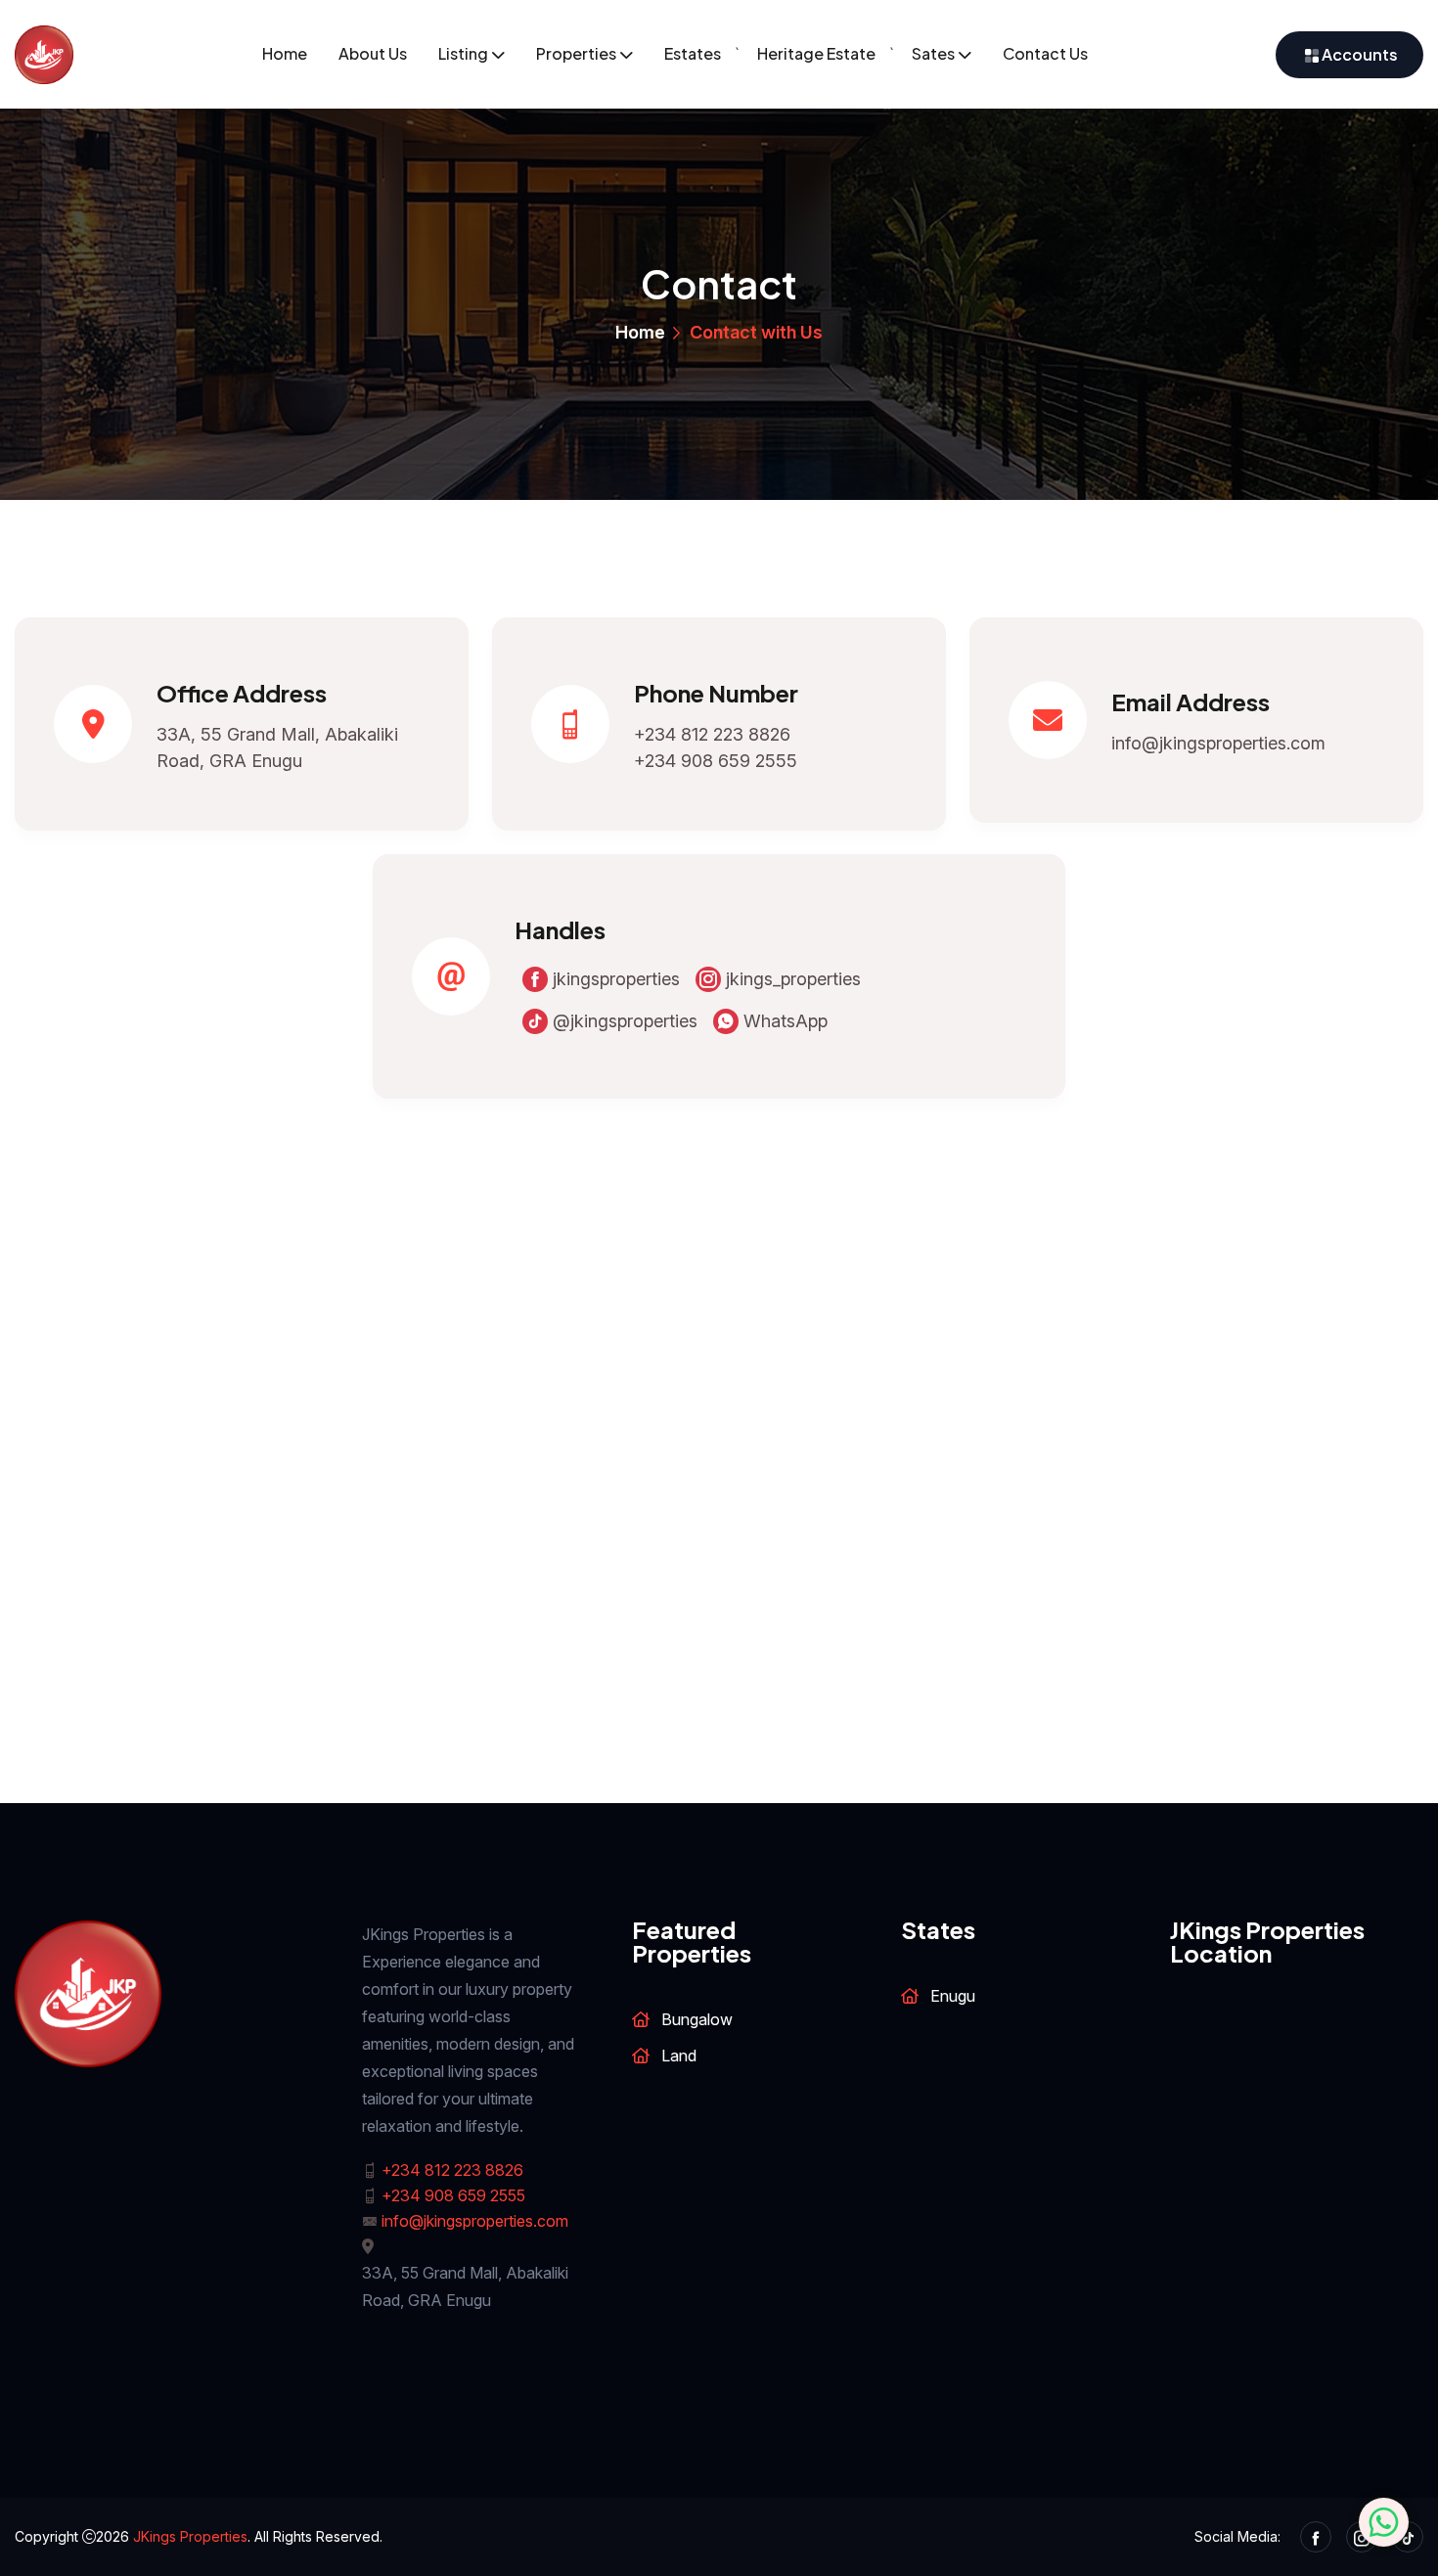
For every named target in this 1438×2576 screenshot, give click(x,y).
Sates (933, 53)
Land (679, 2056)
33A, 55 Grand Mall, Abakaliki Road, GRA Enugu (277, 747)
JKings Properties (190, 2536)
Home (285, 53)
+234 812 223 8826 (712, 734)
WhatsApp (783, 1021)
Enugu (953, 1996)
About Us (373, 53)
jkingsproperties (614, 979)
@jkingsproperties (623, 1021)
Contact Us (1045, 53)
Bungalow (697, 2019)
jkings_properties (791, 979)
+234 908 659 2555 (716, 761)
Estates (693, 53)
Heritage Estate (816, 53)
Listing (463, 53)
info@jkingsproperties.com (1218, 743)
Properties (576, 53)
